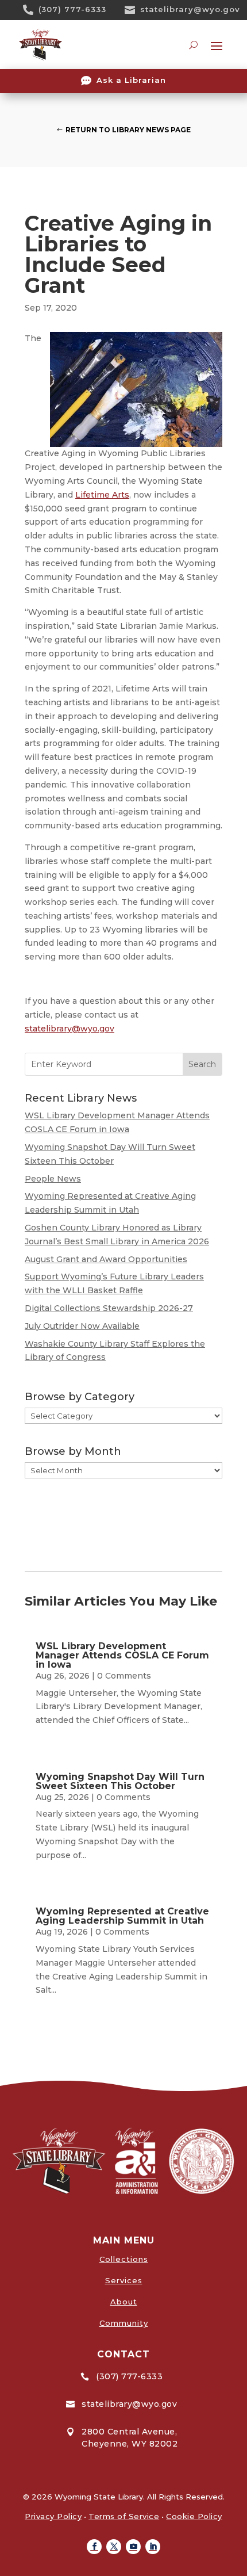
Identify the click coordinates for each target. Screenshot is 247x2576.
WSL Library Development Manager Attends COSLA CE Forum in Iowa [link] (122, 1655)
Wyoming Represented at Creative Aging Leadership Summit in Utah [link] (122, 1916)
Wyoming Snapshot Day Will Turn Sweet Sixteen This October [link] (120, 1781)
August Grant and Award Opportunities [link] (106, 1259)
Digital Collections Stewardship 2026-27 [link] (109, 1308)
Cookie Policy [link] (194, 2516)
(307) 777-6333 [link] (72, 9)
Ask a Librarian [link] (131, 80)
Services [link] (124, 2280)
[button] (94, 2547)
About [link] (124, 2302)
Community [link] (124, 2323)
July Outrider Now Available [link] (82, 1326)
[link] (32, 10)
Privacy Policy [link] (53, 2516)
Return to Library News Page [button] (128, 130)
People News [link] (53, 1179)
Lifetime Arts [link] (102, 495)
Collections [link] (124, 2259)
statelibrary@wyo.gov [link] (190, 9)
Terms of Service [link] (124, 2516)
